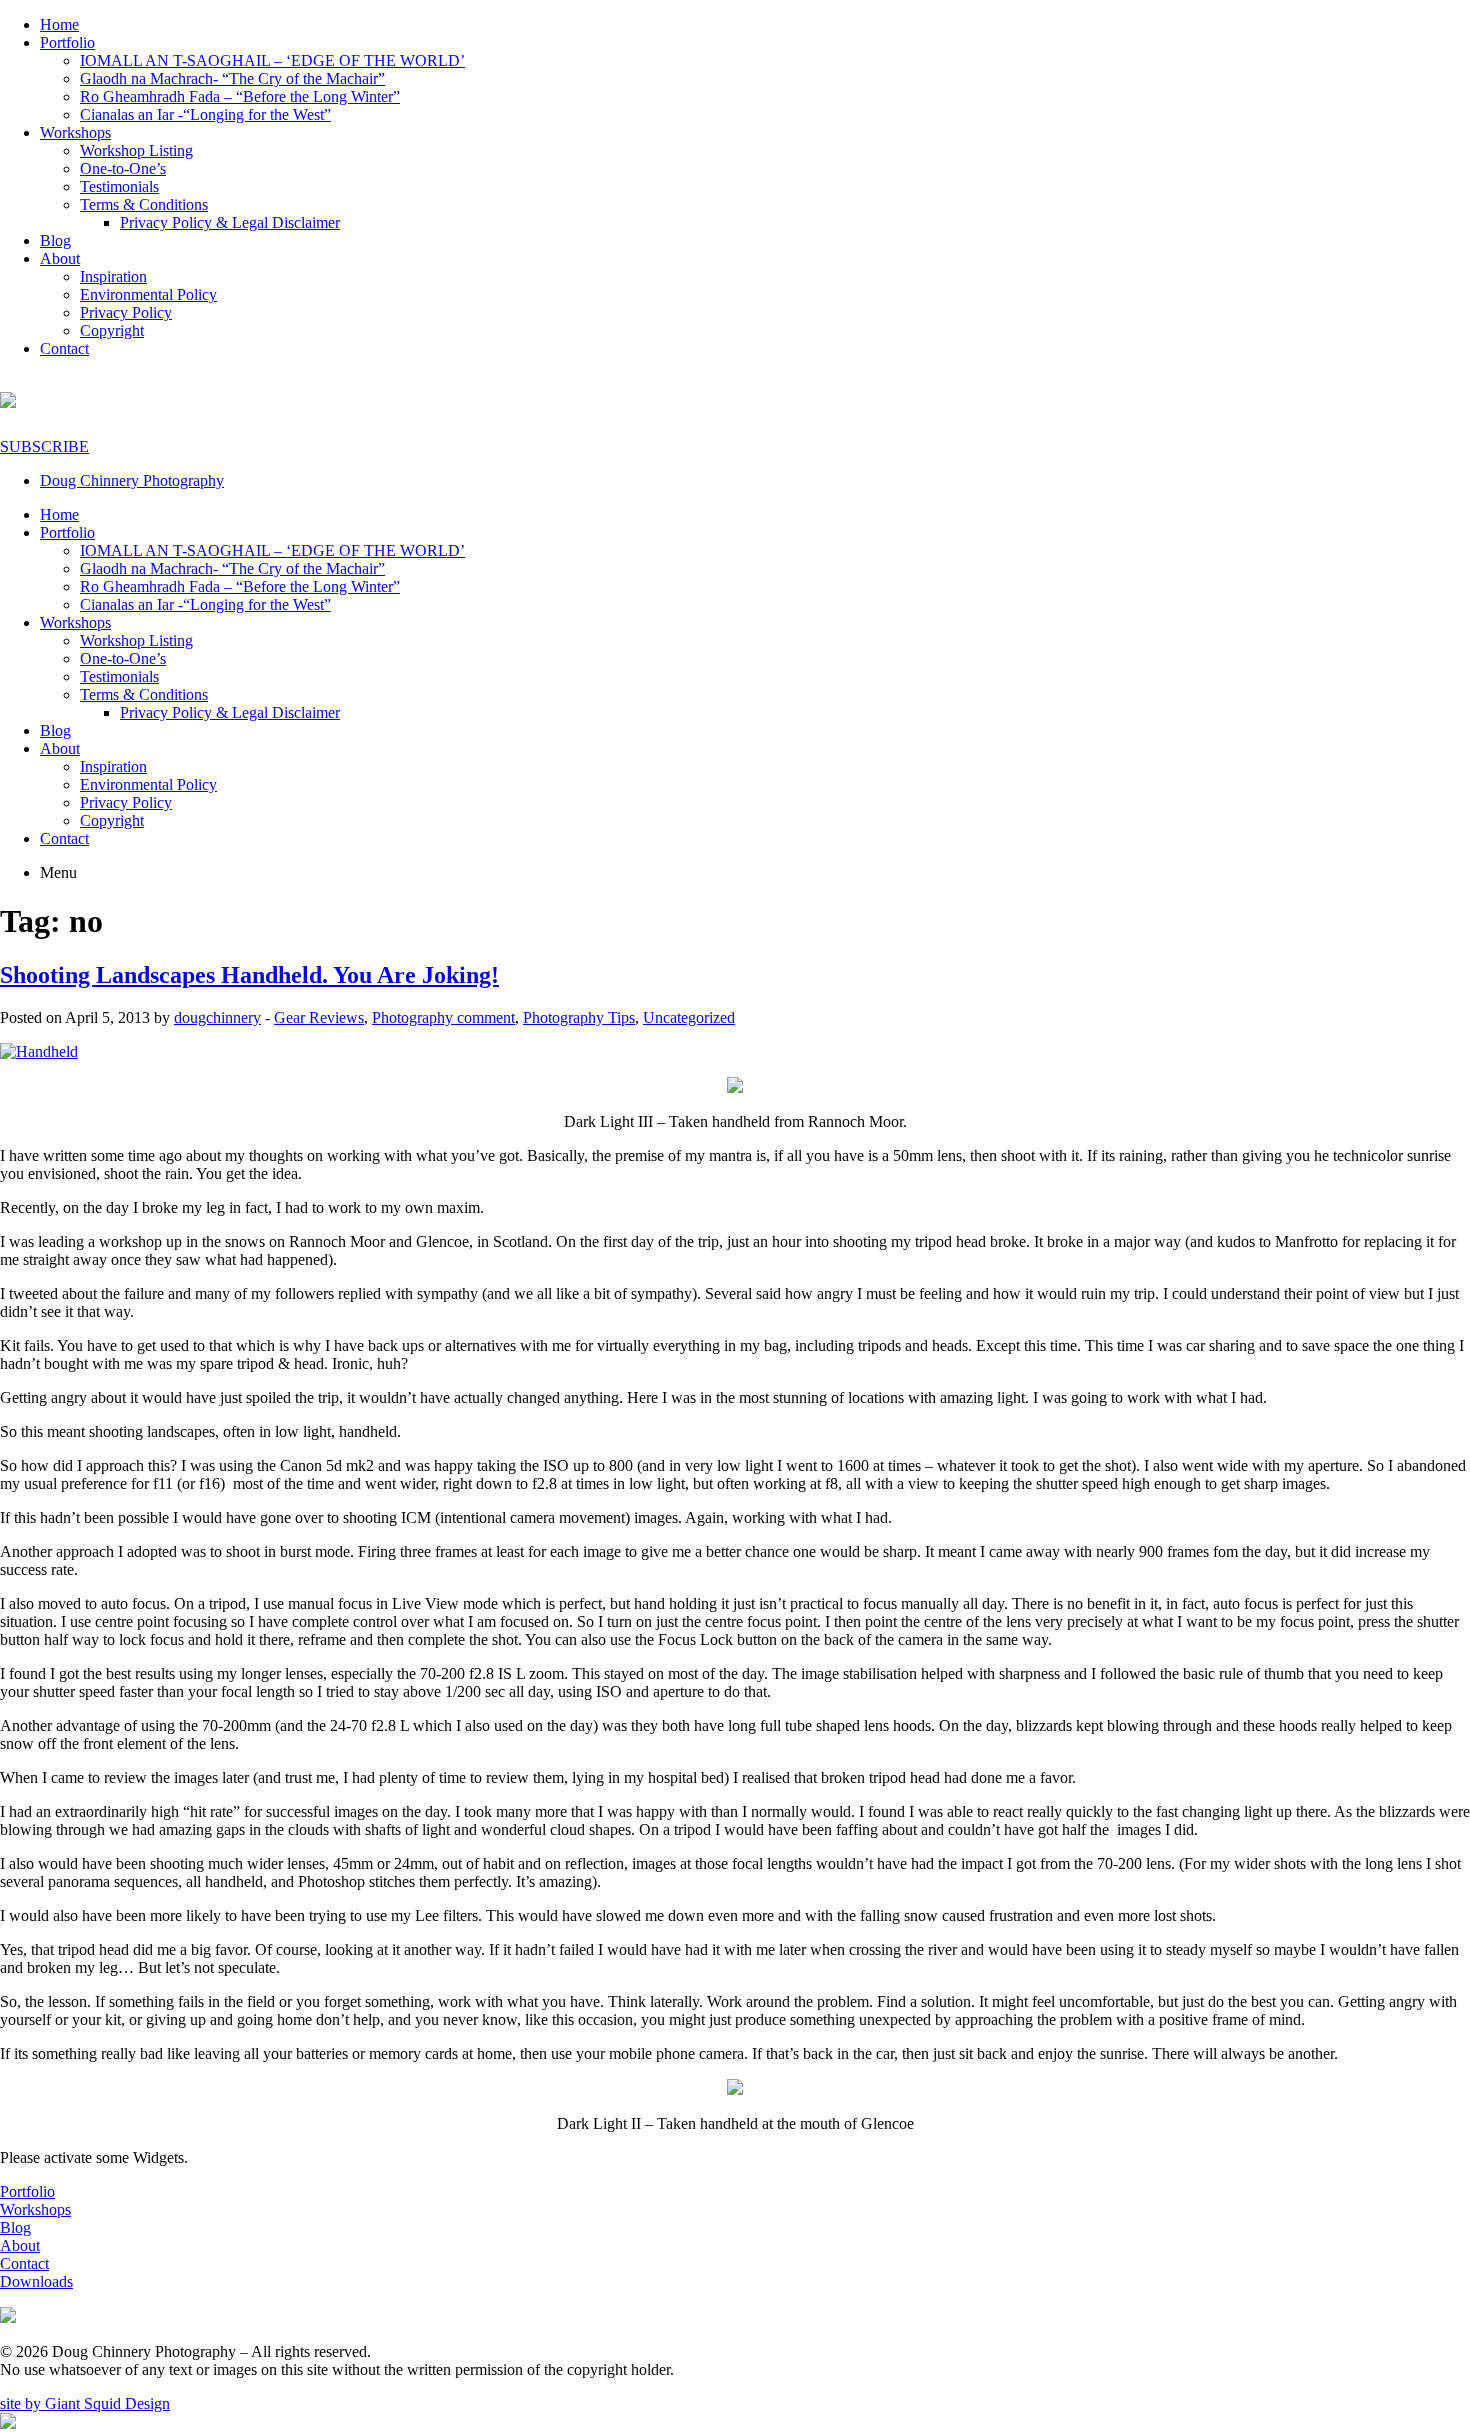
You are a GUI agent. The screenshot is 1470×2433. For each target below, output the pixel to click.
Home (59, 24)
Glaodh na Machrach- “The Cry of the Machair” (232, 78)
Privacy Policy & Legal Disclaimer (230, 222)
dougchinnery (217, 1017)
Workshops (75, 132)
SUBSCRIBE (44, 446)
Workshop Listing (136, 150)
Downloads (36, 2281)
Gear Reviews (319, 1017)
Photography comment (443, 1017)
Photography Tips (579, 1017)
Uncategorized (689, 1017)
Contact (64, 348)
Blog (55, 240)
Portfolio (67, 42)
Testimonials (119, 186)
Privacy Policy (126, 312)
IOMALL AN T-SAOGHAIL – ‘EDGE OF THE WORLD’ (272, 60)
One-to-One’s (123, 168)
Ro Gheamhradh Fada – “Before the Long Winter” (240, 96)
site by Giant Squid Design (85, 2403)
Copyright (112, 330)
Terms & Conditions (144, 204)
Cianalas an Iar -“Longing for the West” (205, 114)
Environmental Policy (148, 294)
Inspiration (113, 276)
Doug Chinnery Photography (132, 480)
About (60, 258)
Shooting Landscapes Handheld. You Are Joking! (249, 975)
